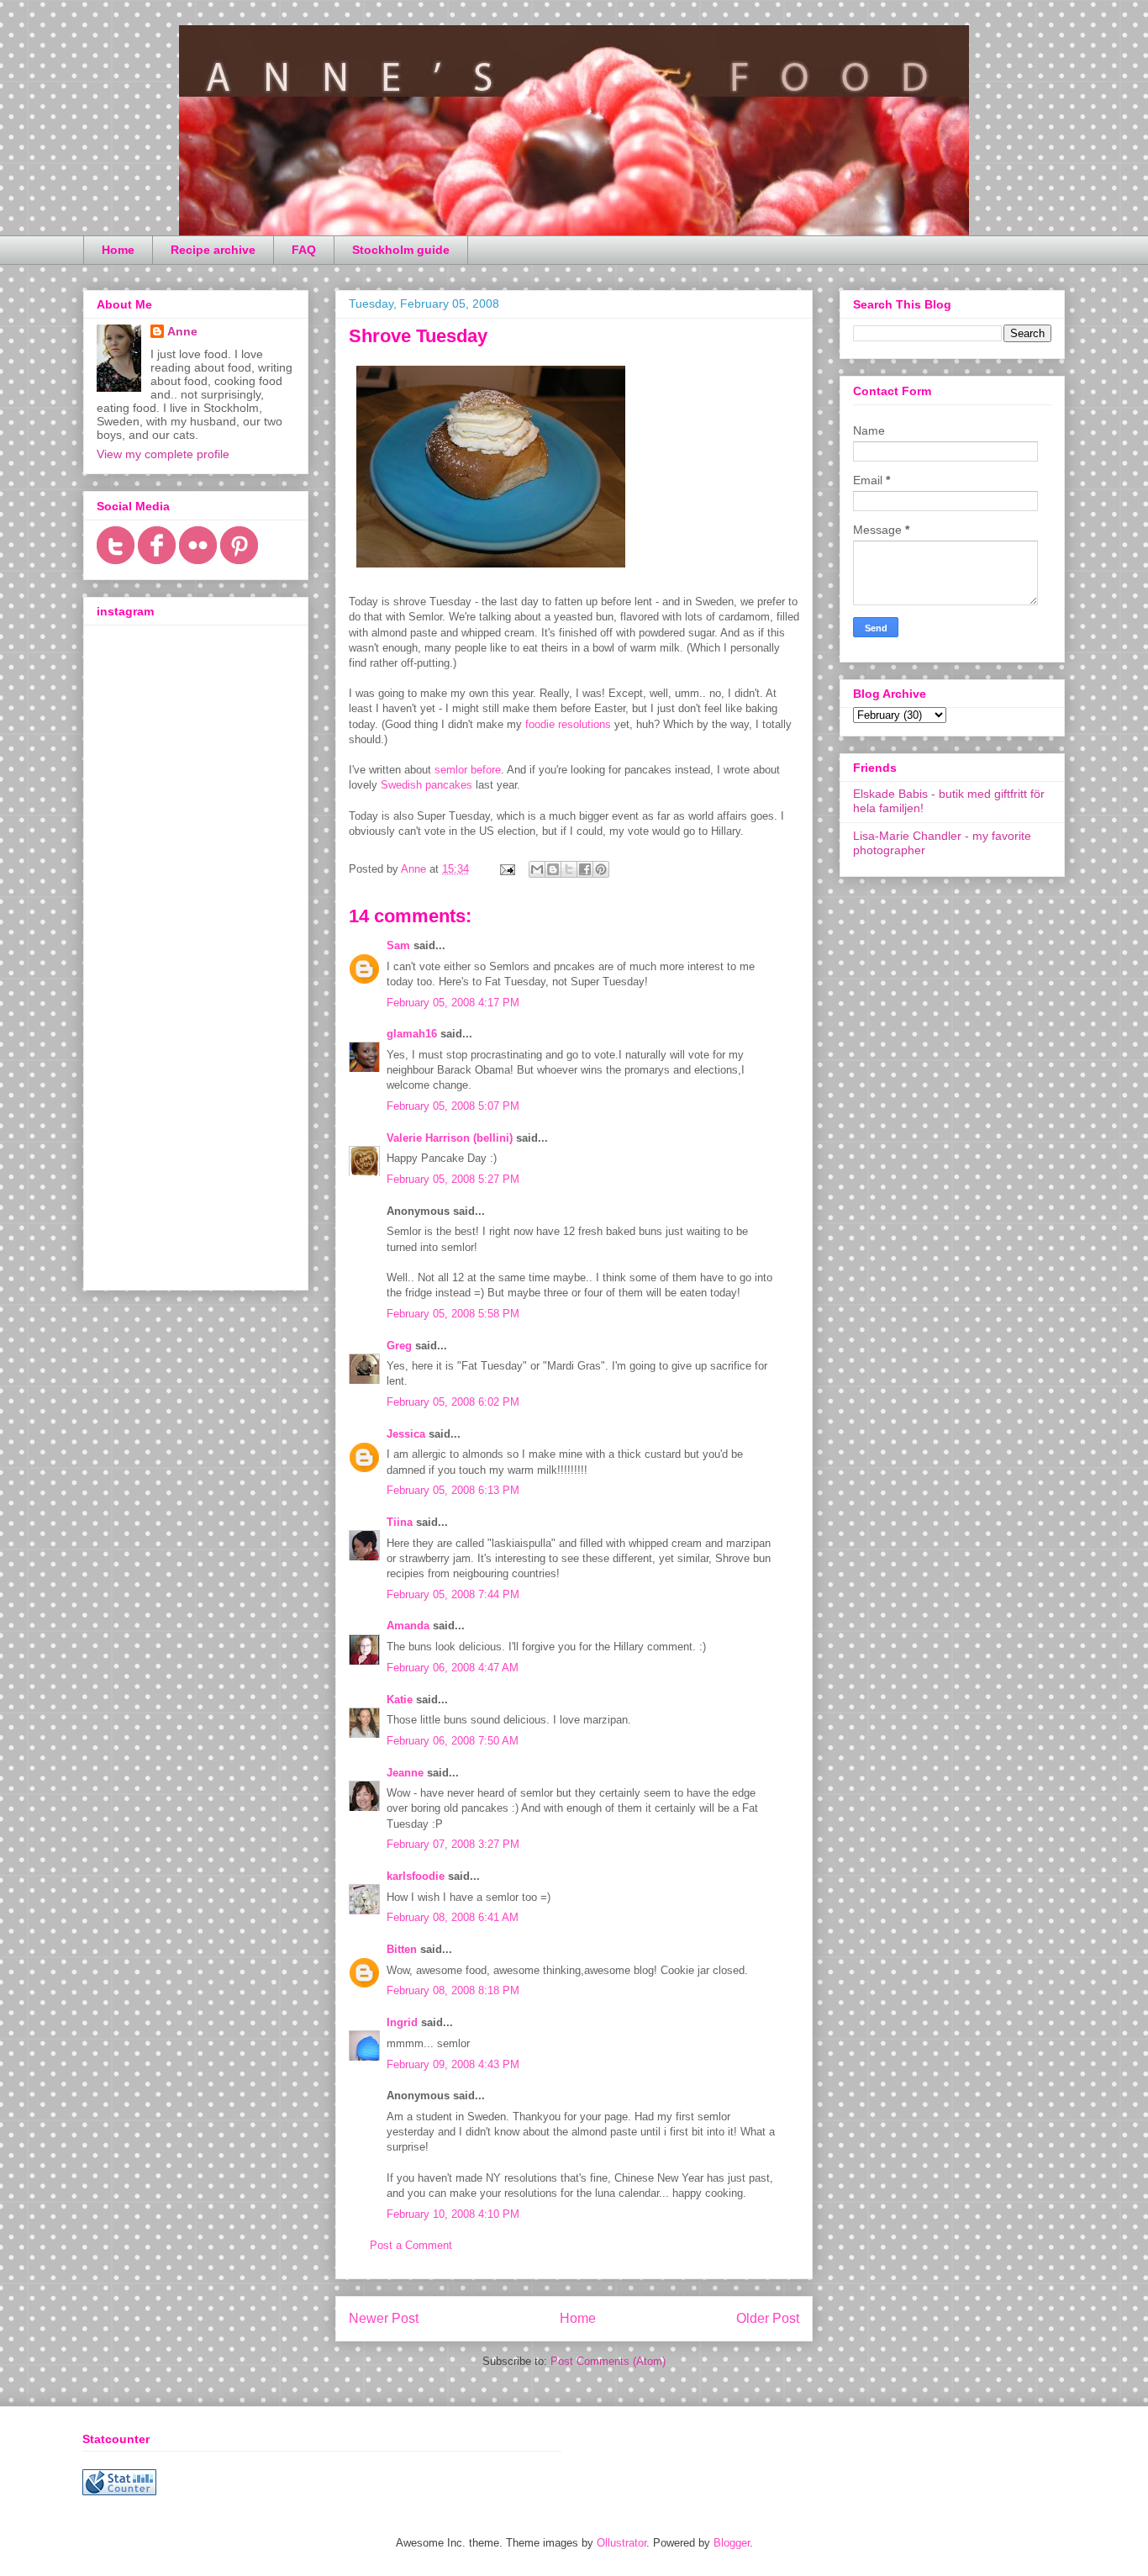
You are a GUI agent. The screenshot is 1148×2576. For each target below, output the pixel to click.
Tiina (400, 1522)
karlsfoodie (416, 1876)
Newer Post (384, 2318)
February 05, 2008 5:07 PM (453, 1106)
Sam (398, 945)
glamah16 (412, 1034)
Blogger (732, 2543)
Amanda (408, 1626)
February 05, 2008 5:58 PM (453, 1314)
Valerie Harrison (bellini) (450, 1138)
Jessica (406, 1434)
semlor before (468, 770)
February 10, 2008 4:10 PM (453, 2214)
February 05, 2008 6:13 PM (453, 1490)
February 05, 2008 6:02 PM (453, 1402)
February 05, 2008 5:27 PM (453, 1179)
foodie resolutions (568, 724)
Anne (182, 331)
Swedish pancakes (427, 785)
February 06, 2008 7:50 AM (453, 1741)
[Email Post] (506, 869)
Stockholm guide (401, 250)
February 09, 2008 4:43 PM (453, 2064)
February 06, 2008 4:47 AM (453, 1668)
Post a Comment (411, 2245)
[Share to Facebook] (585, 869)
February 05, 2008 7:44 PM (453, 1594)
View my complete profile (163, 454)
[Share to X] (569, 869)
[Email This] (537, 869)
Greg (399, 1346)
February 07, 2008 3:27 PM (453, 1844)
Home (118, 250)
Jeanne (405, 1773)
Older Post (768, 2318)
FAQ (304, 250)
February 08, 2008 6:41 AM (453, 1917)
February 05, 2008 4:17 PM (453, 1003)
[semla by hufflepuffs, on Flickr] (491, 571)
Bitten (402, 1949)
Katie (400, 1700)
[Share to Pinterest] (601, 869)
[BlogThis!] (553, 869)
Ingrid (402, 2022)
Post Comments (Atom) (608, 2361)
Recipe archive (213, 250)
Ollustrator (621, 2543)
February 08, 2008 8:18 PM (453, 1990)
